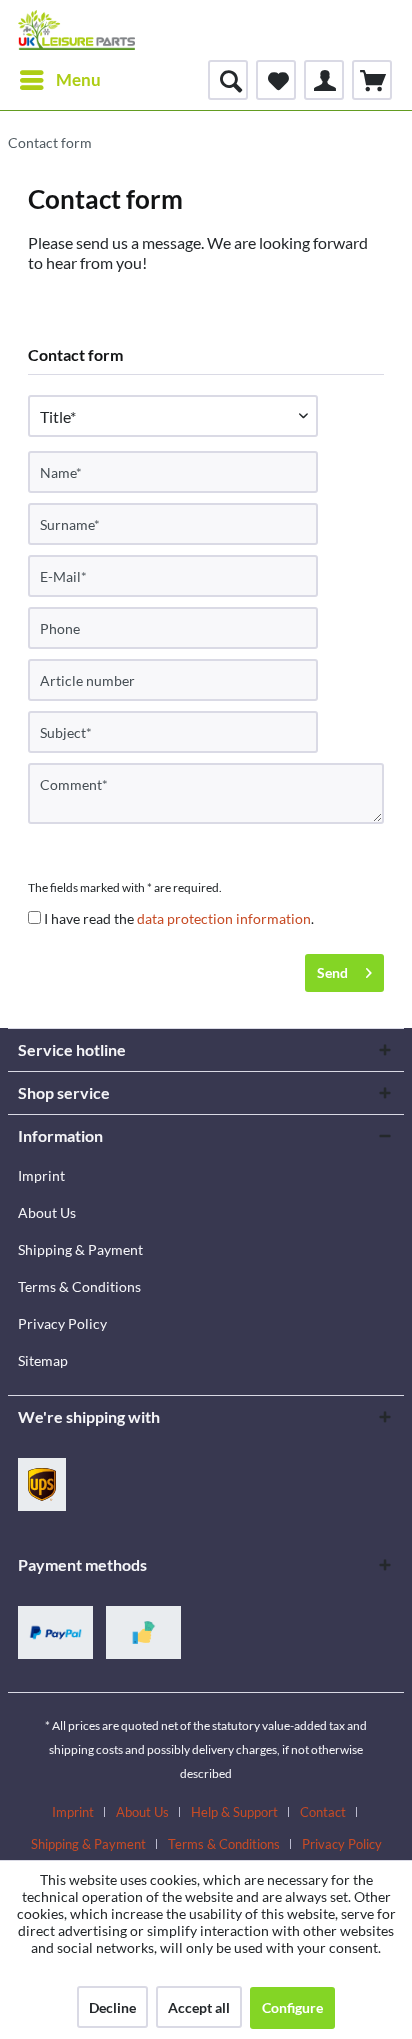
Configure (292, 2007)
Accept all (199, 2007)
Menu (78, 79)
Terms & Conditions (79, 1286)
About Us (47, 1212)
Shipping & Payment (80, 1249)
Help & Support (234, 1812)
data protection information (224, 918)
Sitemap (43, 1360)
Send (332, 972)
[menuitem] (59, 80)
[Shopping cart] (372, 80)
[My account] (324, 80)
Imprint (41, 1175)
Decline (112, 2007)
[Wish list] (276, 80)
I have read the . (179, 918)
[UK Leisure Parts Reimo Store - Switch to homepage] (76, 30)
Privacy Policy (62, 1323)
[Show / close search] (228, 80)
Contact (323, 1812)
